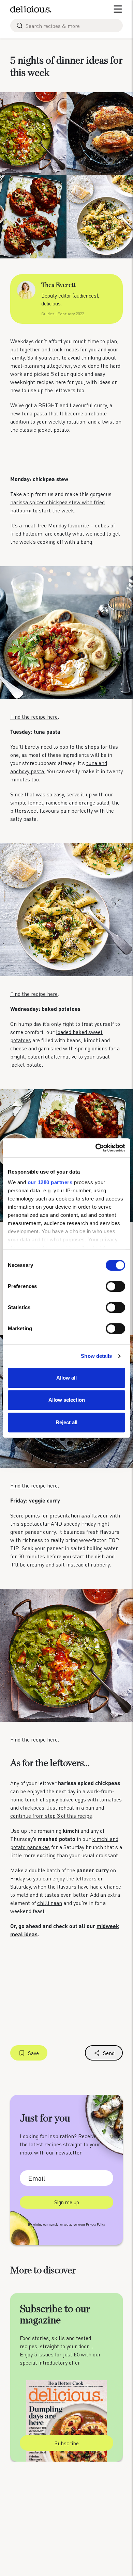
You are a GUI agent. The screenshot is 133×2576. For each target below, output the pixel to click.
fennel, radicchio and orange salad (69, 802)
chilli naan (50, 1903)
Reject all (66, 1422)
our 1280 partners (50, 1182)
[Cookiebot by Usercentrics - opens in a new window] (96, 1148)
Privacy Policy (95, 2224)
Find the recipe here (34, 717)
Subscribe (67, 2443)
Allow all (66, 1378)
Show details (96, 1356)
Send (109, 2053)
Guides (48, 314)
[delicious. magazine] (31, 9)
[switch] (115, 1286)
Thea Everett (58, 285)
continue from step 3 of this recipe (51, 1816)
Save (33, 2053)
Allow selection (67, 1400)
